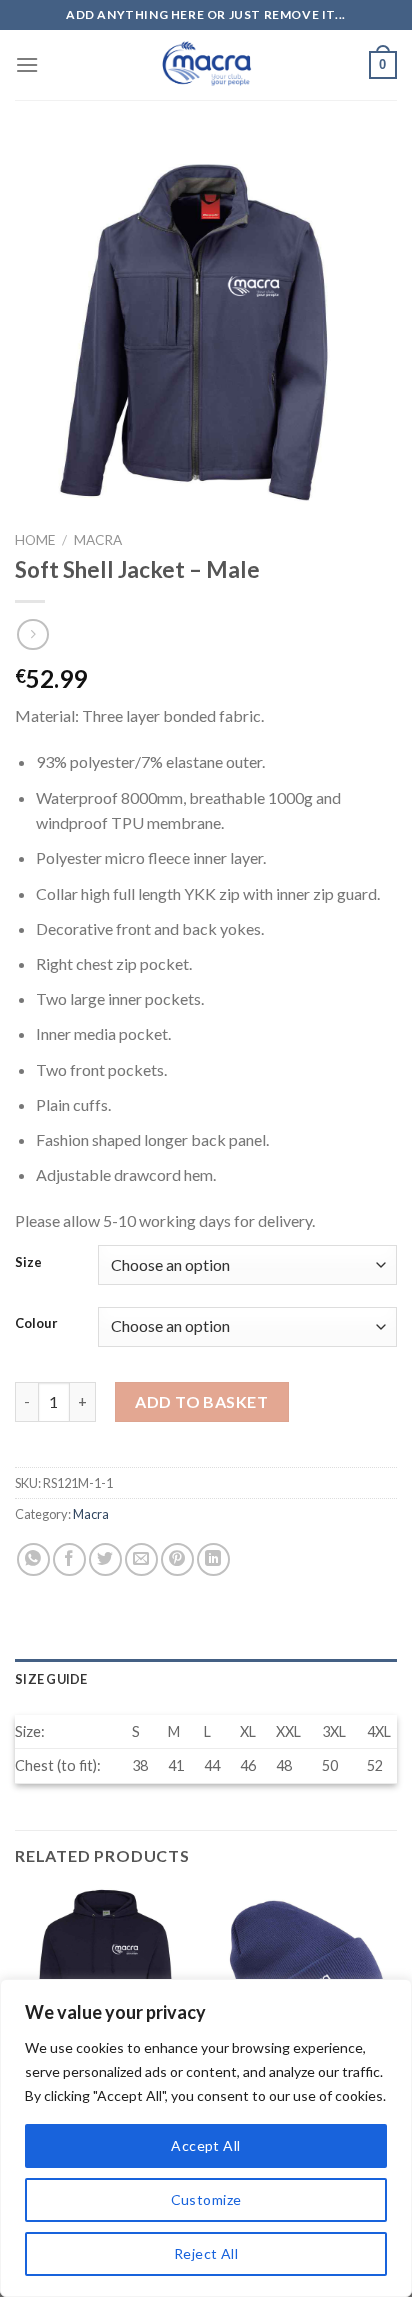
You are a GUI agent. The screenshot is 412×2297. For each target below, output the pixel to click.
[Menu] (27, 64)
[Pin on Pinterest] (177, 1559)
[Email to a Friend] (141, 1559)
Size (28, 1263)
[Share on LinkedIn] (213, 1559)
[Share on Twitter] (105, 1559)
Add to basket (201, 1401)
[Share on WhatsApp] (33, 1559)
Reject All (206, 2253)
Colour (36, 1324)
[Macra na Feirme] (206, 65)
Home (35, 540)
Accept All (205, 2145)
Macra (98, 540)
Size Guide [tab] (51, 1679)
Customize (206, 2199)
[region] (206, 2138)
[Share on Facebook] (69, 1559)
